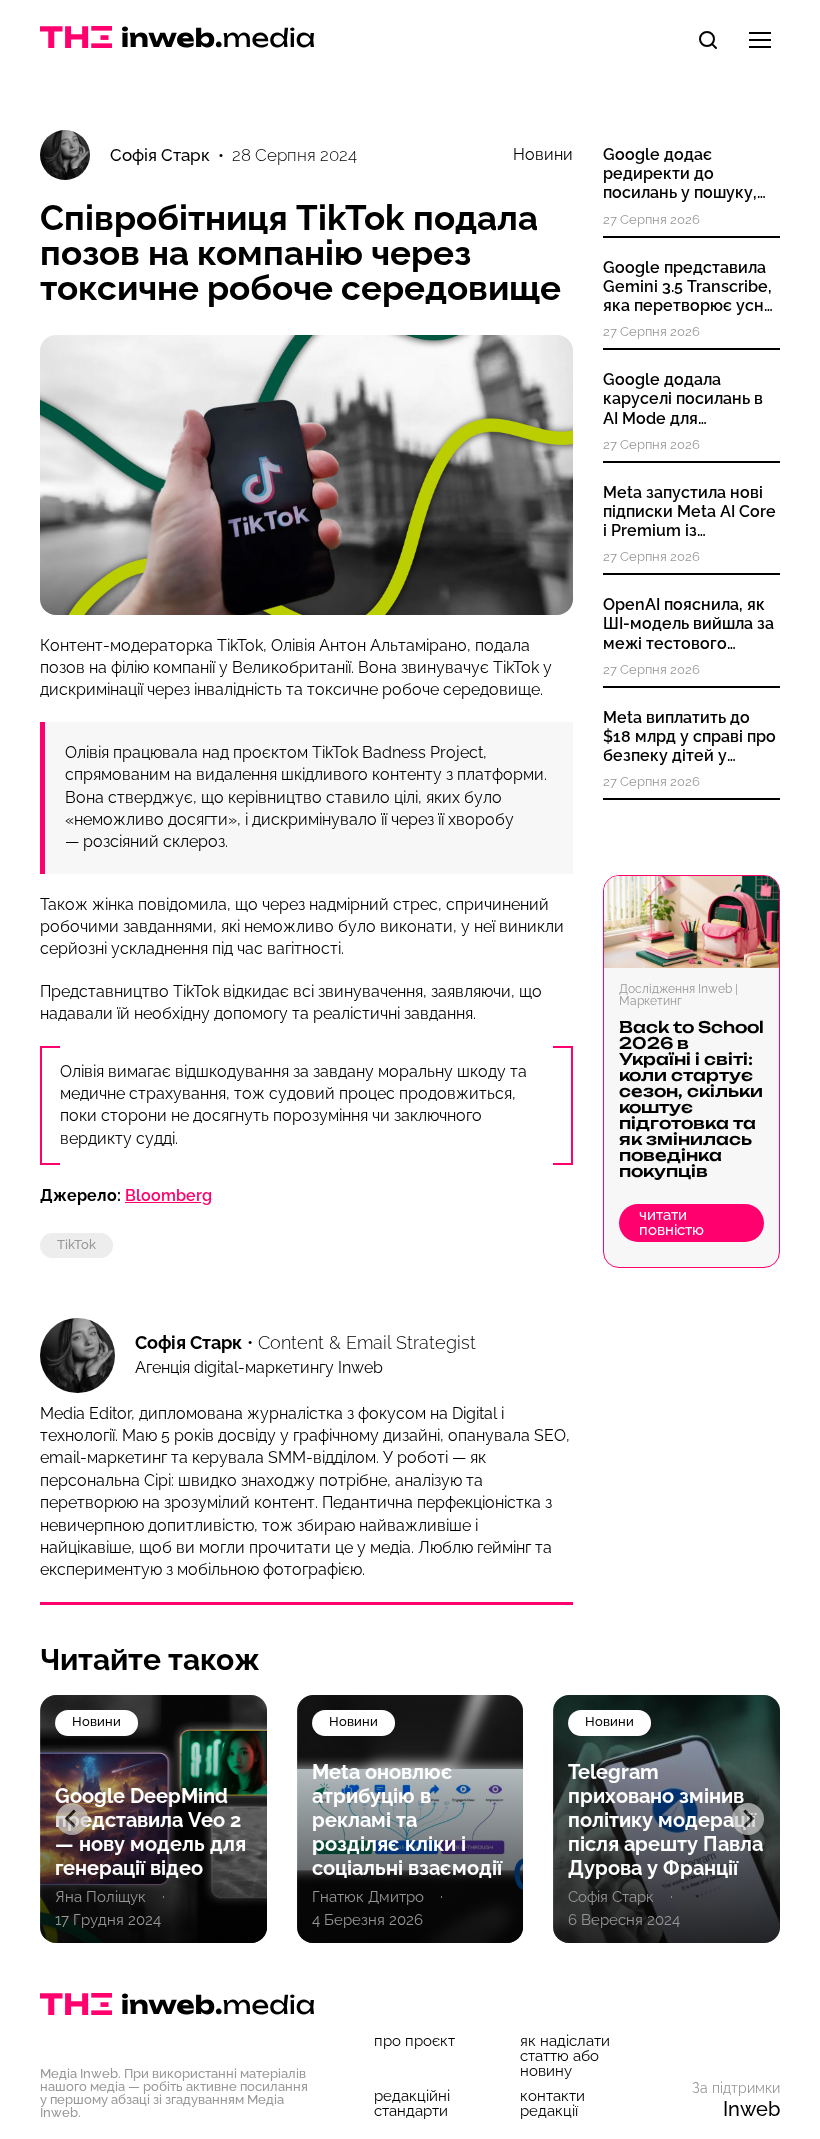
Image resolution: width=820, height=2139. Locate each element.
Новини (543, 155)
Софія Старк (188, 1342)
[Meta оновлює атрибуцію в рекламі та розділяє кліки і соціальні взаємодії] (153, 1819)
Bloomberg (168, 1195)
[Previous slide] (72, 1819)
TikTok (76, 1244)
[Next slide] (748, 1819)
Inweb (751, 2109)
